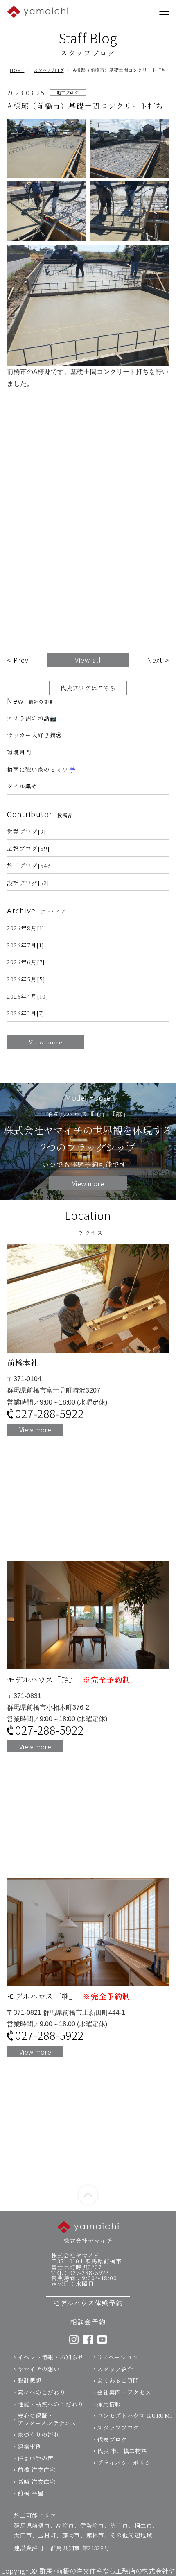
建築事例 (30, 2446)
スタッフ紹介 (115, 2369)
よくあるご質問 (118, 2380)
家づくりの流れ (39, 2434)
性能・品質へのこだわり (51, 2404)
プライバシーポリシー (127, 2463)
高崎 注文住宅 (37, 2481)
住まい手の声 (36, 2458)
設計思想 (30, 2380)
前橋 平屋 (30, 2493)
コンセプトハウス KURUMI (135, 2415)
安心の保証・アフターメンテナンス (47, 2419)
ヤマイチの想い (39, 2369)
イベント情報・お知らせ (51, 2357)
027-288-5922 (50, 1414)
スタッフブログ (49, 70)
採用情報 (109, 2404)
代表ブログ (112, 2439)
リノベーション (118, 2357)
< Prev (18, 660)
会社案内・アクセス (124, 2392)
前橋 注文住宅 (37, 2470)
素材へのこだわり (42, 2392)
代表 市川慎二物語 (122, 2451)
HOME (17, 70)
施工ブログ (68, 92)
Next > (158, 660)
